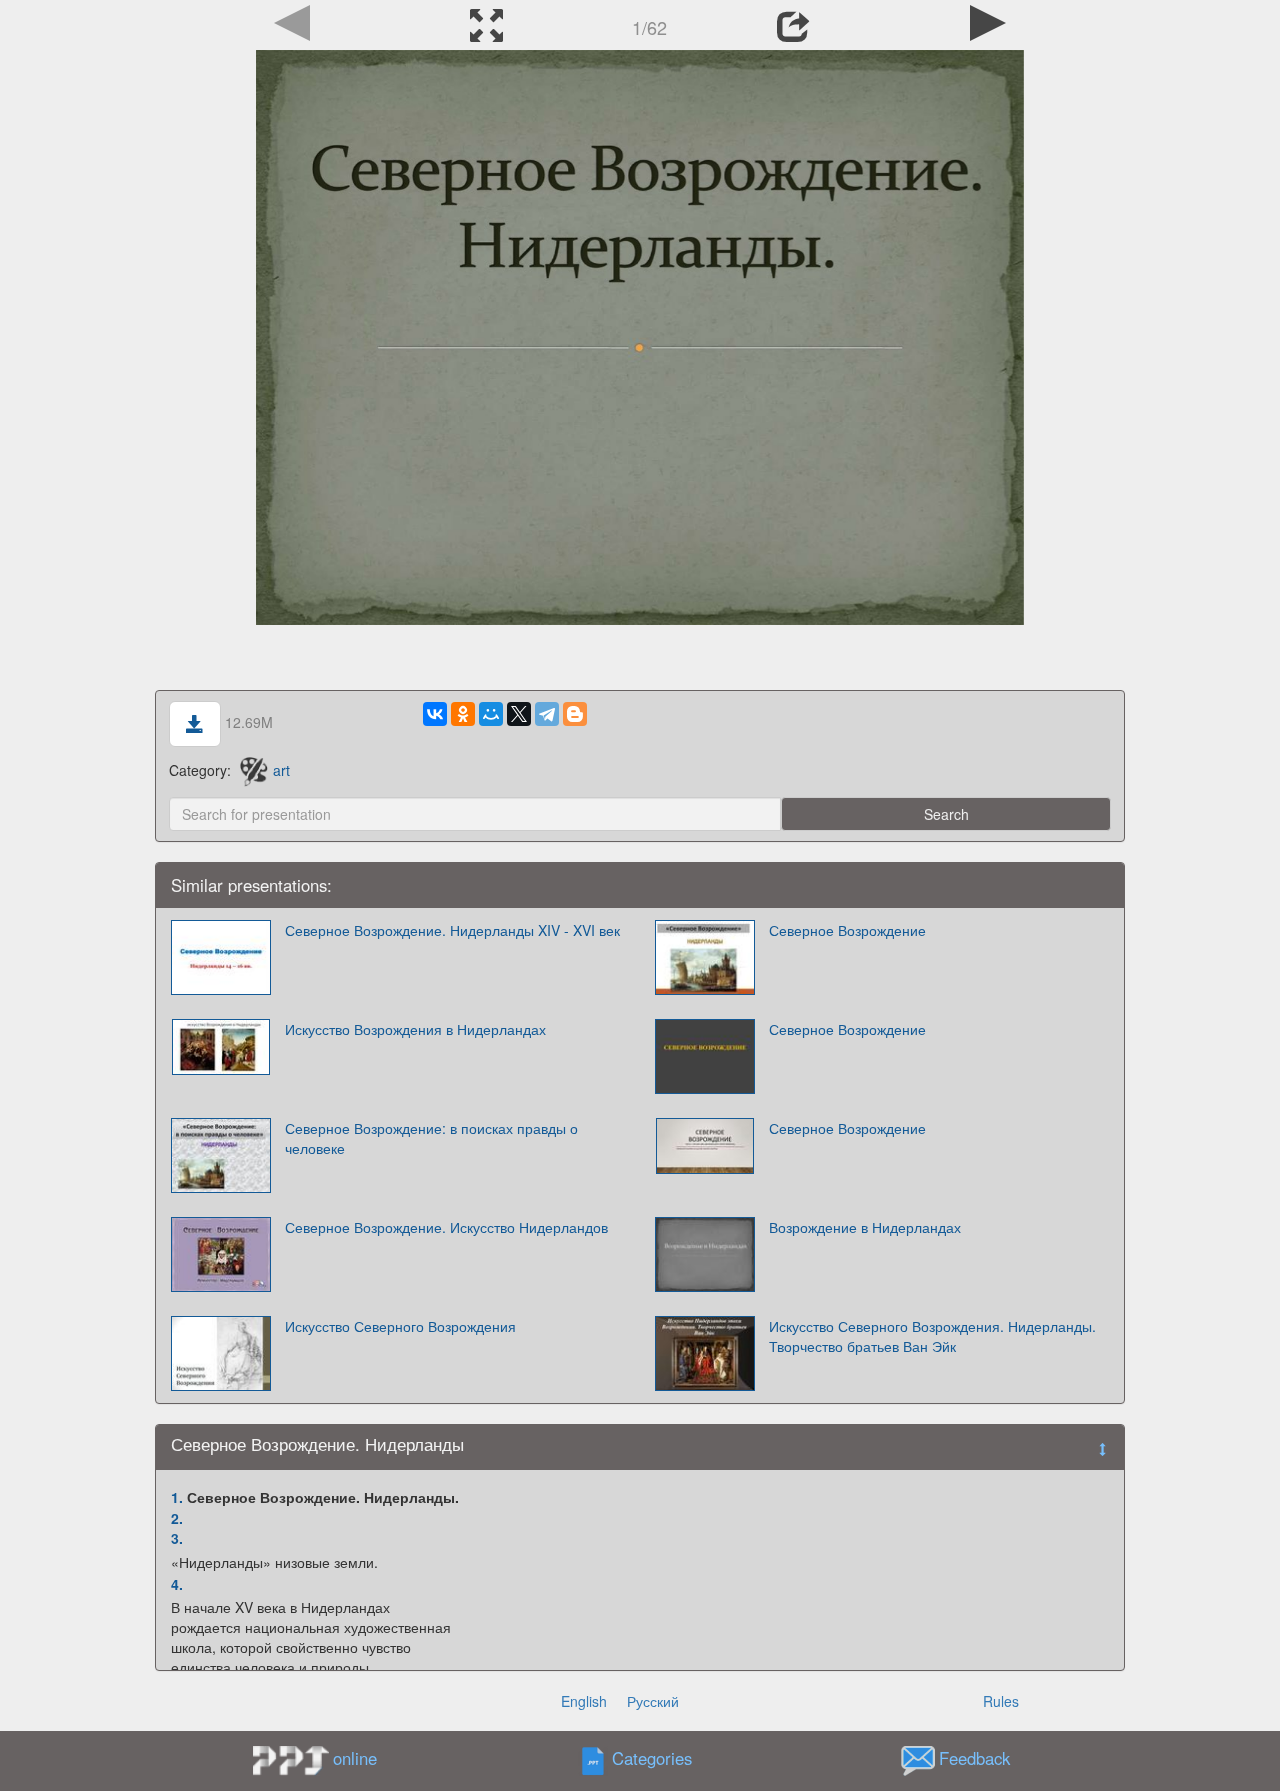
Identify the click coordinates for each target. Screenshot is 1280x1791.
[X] (519, 714)
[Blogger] (575, 714)
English (584, 1701)
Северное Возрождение (847, 930)
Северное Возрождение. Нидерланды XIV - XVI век (452, 930)
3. (177, 1538)
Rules (1001, 1701)
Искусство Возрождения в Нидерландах (415, 1029)
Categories (652, 1759)
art (281, 770)
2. (177, 1518)
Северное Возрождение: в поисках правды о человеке (431, 1138)
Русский (653, 1701)
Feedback (974, 1759)
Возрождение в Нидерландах (865, 1227)
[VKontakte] (435, 714)
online (355, 1758)
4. (177, 1584)
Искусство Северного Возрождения (400, 1326)
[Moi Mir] (491, 714)
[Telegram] (547, 714)
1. (177, 1497)
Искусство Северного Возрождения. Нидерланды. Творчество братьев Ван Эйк (932, 1336)
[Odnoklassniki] (463, 714)
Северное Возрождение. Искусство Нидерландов (446, 1227)
